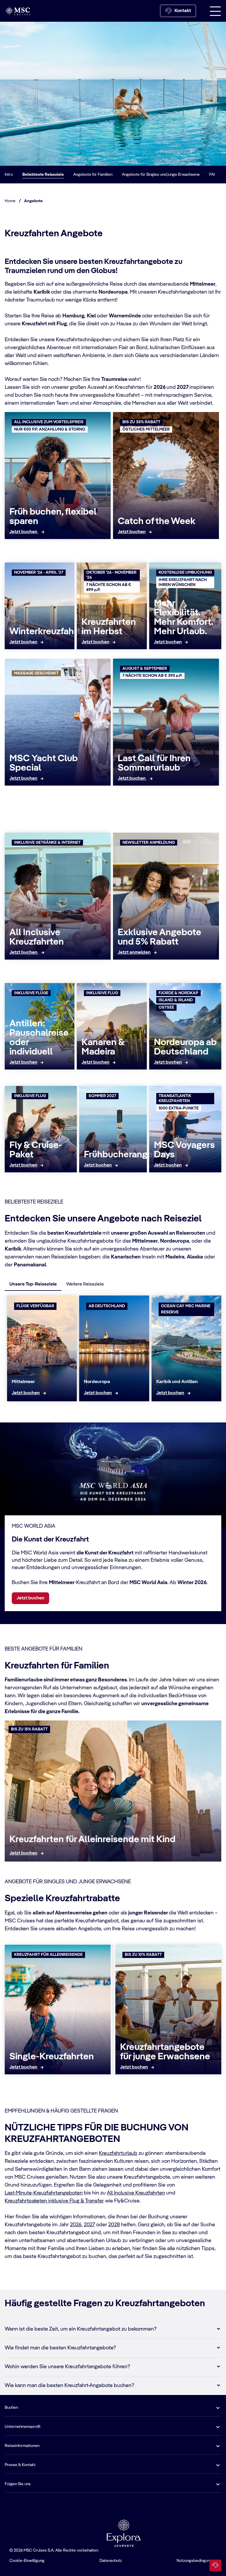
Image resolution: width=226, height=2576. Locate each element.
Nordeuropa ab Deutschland (185, 1047)
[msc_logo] (17, 11)
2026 (76, 2225)
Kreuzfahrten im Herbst (109, 627)
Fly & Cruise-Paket (36, 1150)
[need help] (215, 2565)
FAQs (214, 175)
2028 (114, 2225)
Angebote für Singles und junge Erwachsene (161, 175)
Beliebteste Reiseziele (43, 175)
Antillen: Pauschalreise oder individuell (39, 1038)
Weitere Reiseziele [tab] (85, 1284)
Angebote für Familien (93, 175)
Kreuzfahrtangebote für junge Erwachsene (165, 2052)
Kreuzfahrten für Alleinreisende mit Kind (92, 1839)
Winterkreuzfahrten (50, 632)
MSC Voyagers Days (184, 1150)
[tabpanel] (113, 1350)
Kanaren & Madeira (103, 1047)
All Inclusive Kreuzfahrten (37, 937)
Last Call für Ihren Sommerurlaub (154, 763)
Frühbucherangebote (128, 1155)
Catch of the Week (157, 521)
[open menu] (215, 11)
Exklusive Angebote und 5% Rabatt (159, 937)
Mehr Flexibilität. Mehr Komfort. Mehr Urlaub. (183, 617)
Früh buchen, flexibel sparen (53, 517)
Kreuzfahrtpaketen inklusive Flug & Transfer (54, 2201)
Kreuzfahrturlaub (118, 2153)
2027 (89, 2225)
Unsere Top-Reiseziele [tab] (33, 1284)
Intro (9, 175)
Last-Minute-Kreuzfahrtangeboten (44, 2193)
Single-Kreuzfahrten (52, 2057)
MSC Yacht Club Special (44, 763)
